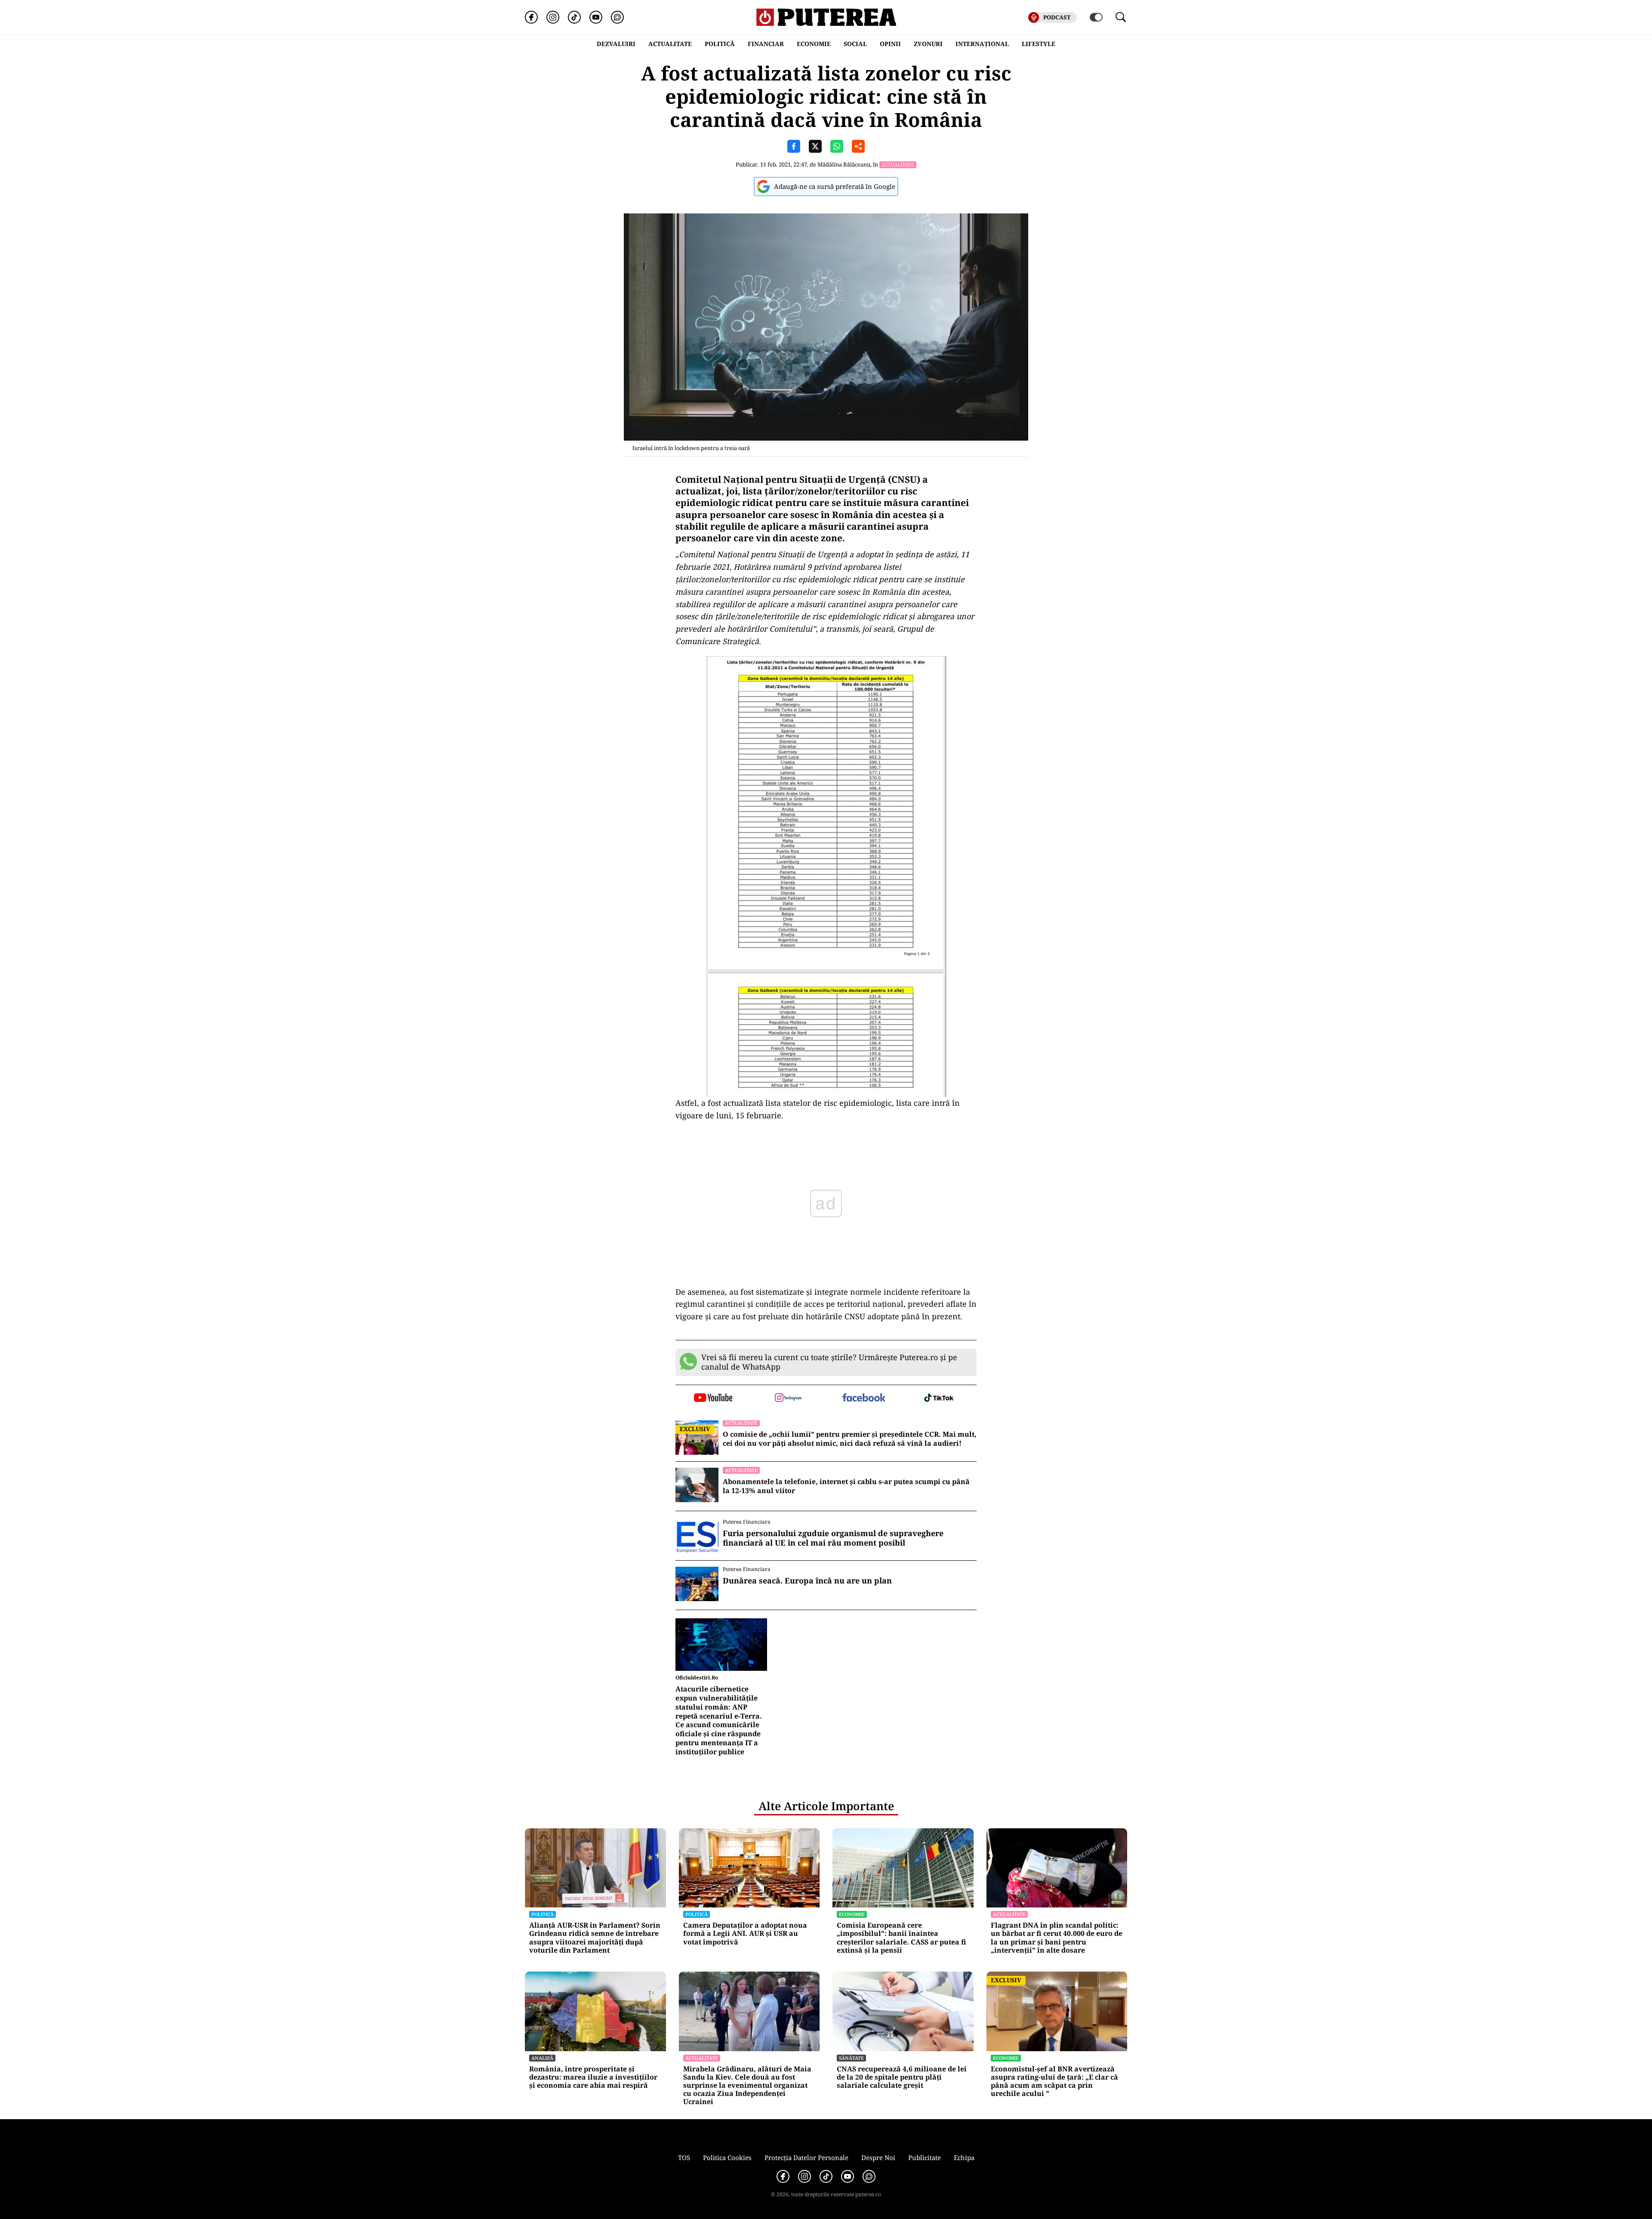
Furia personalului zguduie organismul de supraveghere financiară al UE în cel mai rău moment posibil (833, 1538)
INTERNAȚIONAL (982, 44)
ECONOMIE (814, 44)
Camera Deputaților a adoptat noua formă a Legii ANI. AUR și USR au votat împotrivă (745, 1934)
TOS (684, 2157)
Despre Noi (878, 2157)
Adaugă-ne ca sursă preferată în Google (835, 186)
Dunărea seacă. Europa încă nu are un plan (807, 1581)
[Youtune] (596, 17)
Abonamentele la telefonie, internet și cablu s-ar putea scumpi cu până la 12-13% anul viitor (846, 1486)
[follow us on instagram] (788, 1398)
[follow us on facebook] (864, 1398)
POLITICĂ (720, 44)
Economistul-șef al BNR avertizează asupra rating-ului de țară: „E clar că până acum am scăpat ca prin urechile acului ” (1054, 2082)
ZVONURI (928, 44)
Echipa (964, 2157)
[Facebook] (531, 17)
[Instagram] (553, 17)
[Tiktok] (574, 17)
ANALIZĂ (542, 2058)
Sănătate (851, 2058)
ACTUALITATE (670, 44)
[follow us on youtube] (713, 1398)
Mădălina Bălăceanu (844, 164)
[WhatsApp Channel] (617, 17)
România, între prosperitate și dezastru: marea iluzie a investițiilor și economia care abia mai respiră (593, 2077)
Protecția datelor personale (806, 2157)
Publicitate (925, 2157)
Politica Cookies (727, 2157)
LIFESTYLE (1039, 44)
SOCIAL (855, 44)
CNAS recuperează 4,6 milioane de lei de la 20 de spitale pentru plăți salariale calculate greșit (902, 2077)
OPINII (890, 44)
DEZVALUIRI (616, 44)
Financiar (766, 44)
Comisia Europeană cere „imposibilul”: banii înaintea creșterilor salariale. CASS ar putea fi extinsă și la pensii (902, 1938)
